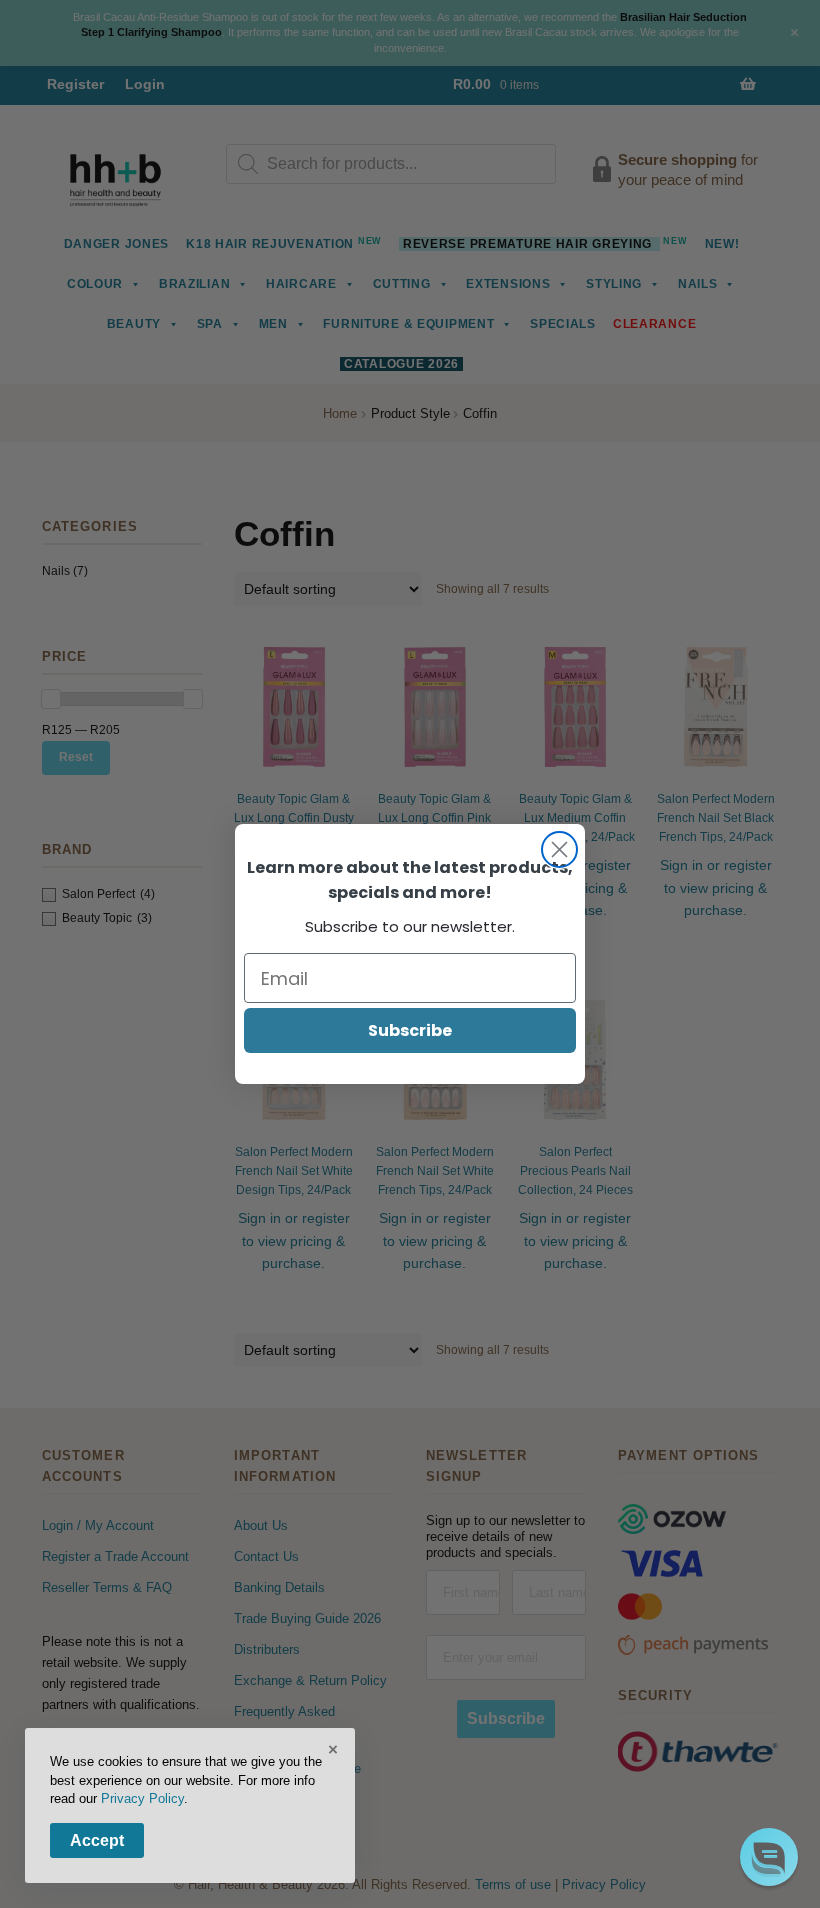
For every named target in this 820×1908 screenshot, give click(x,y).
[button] (769, 1857)
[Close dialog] (559, 849)
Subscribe (410, 1030)
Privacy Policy (142, 1798)
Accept (97, 1840)
